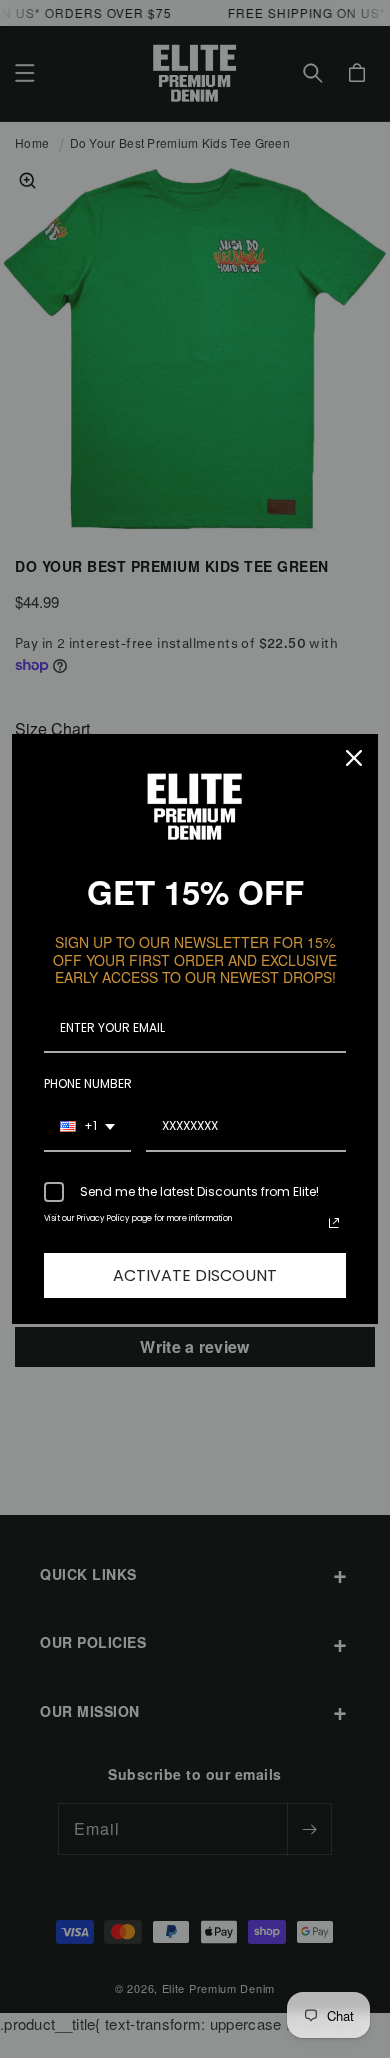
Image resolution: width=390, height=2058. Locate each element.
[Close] (354, 758)
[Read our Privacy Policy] (334, 1223)
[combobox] (87, 1127)
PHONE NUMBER (88, 1083)
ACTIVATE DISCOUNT (195, 1275)
